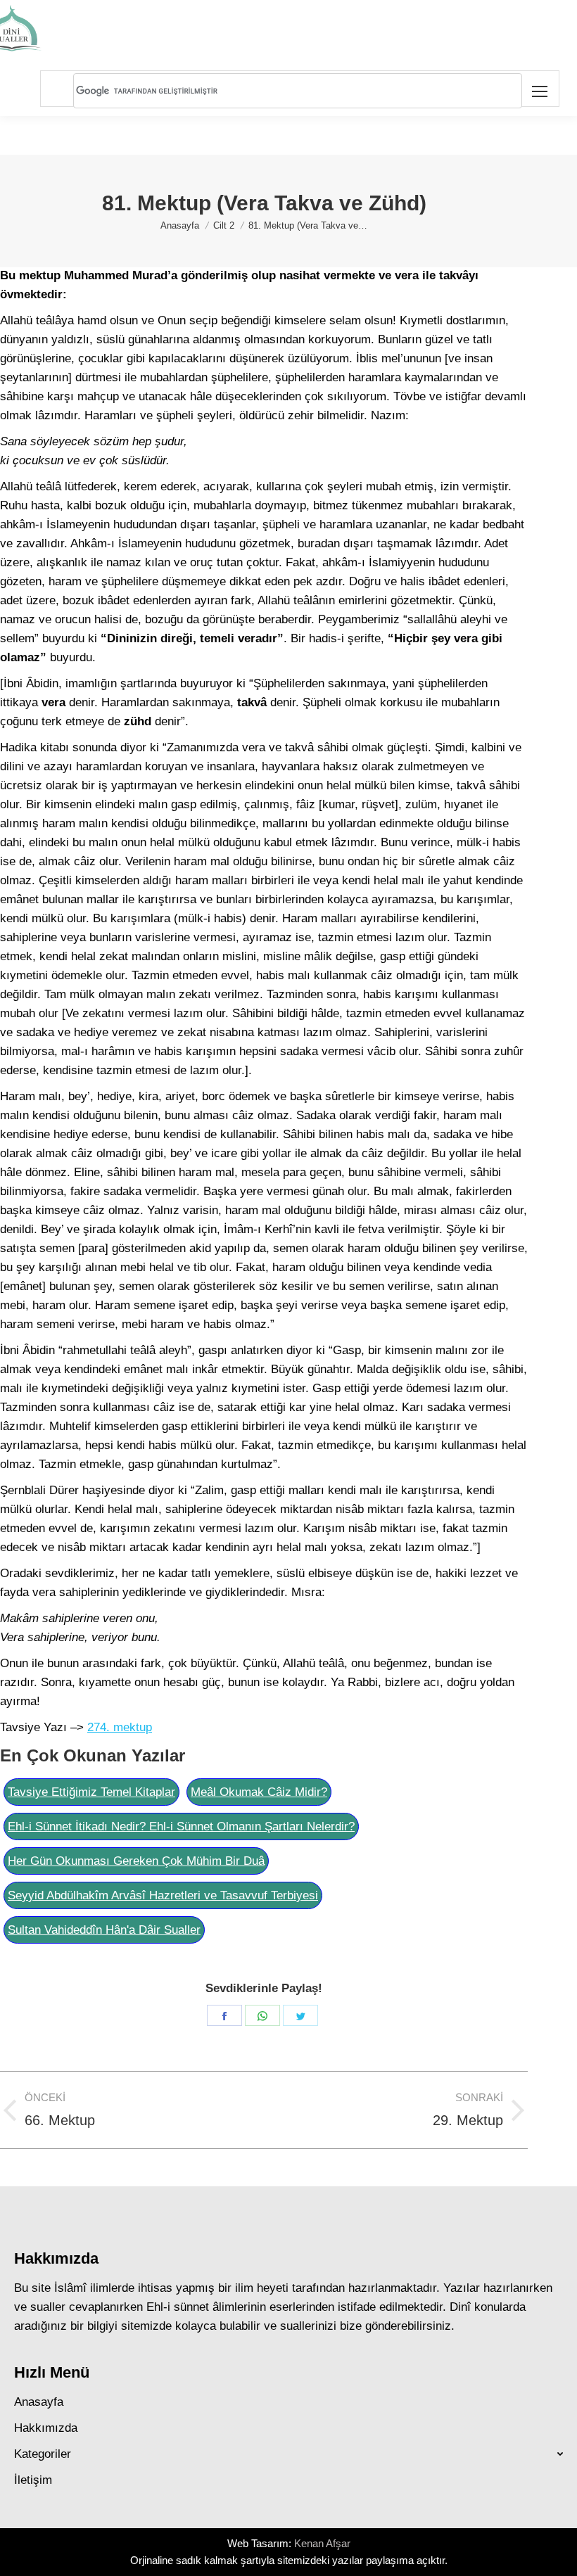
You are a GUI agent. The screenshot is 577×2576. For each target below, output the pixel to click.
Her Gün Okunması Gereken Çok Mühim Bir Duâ (136, 1861)
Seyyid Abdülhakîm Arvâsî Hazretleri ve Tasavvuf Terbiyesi (163, 1895)
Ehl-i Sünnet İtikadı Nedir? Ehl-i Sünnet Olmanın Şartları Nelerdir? (181, 1826)
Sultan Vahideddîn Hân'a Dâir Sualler (104, 1930)
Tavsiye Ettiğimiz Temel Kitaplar (91, 1792)
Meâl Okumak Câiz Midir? (259, 1792)
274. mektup (120, 1727)
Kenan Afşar (322, 2543)
